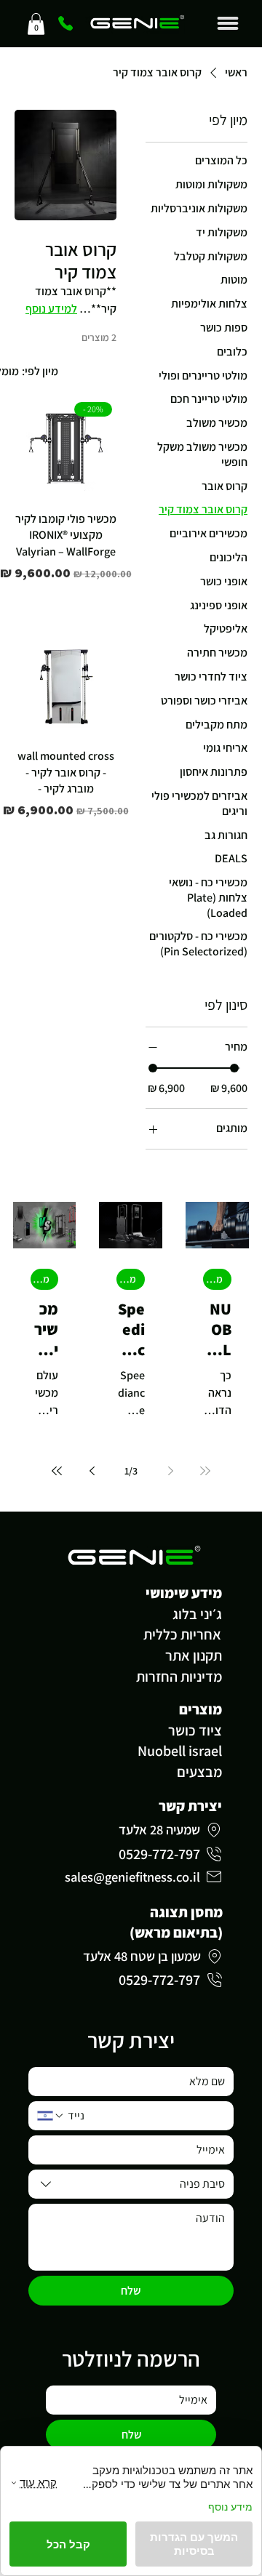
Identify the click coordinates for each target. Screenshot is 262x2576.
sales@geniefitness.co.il (132, 1877)
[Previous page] (170, 1471)
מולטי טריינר (40, 1279)
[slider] (153, 1068)
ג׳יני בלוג (197, 1614)
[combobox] (131, 2184)
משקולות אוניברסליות (213, 1279)
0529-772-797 (159, 1854)
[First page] (205, 1471)
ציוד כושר (195, 1730)
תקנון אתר (194, 1656)
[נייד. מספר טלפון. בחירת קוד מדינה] (51, 2116)
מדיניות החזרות (179, 1677)
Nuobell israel (180, 1751)
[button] (36, 24)
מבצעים (199, 1772)
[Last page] (57, 1471)
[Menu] (228, 23)
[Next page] (92, 1471)
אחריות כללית (182, 1634)
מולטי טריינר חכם (126, 1279)
